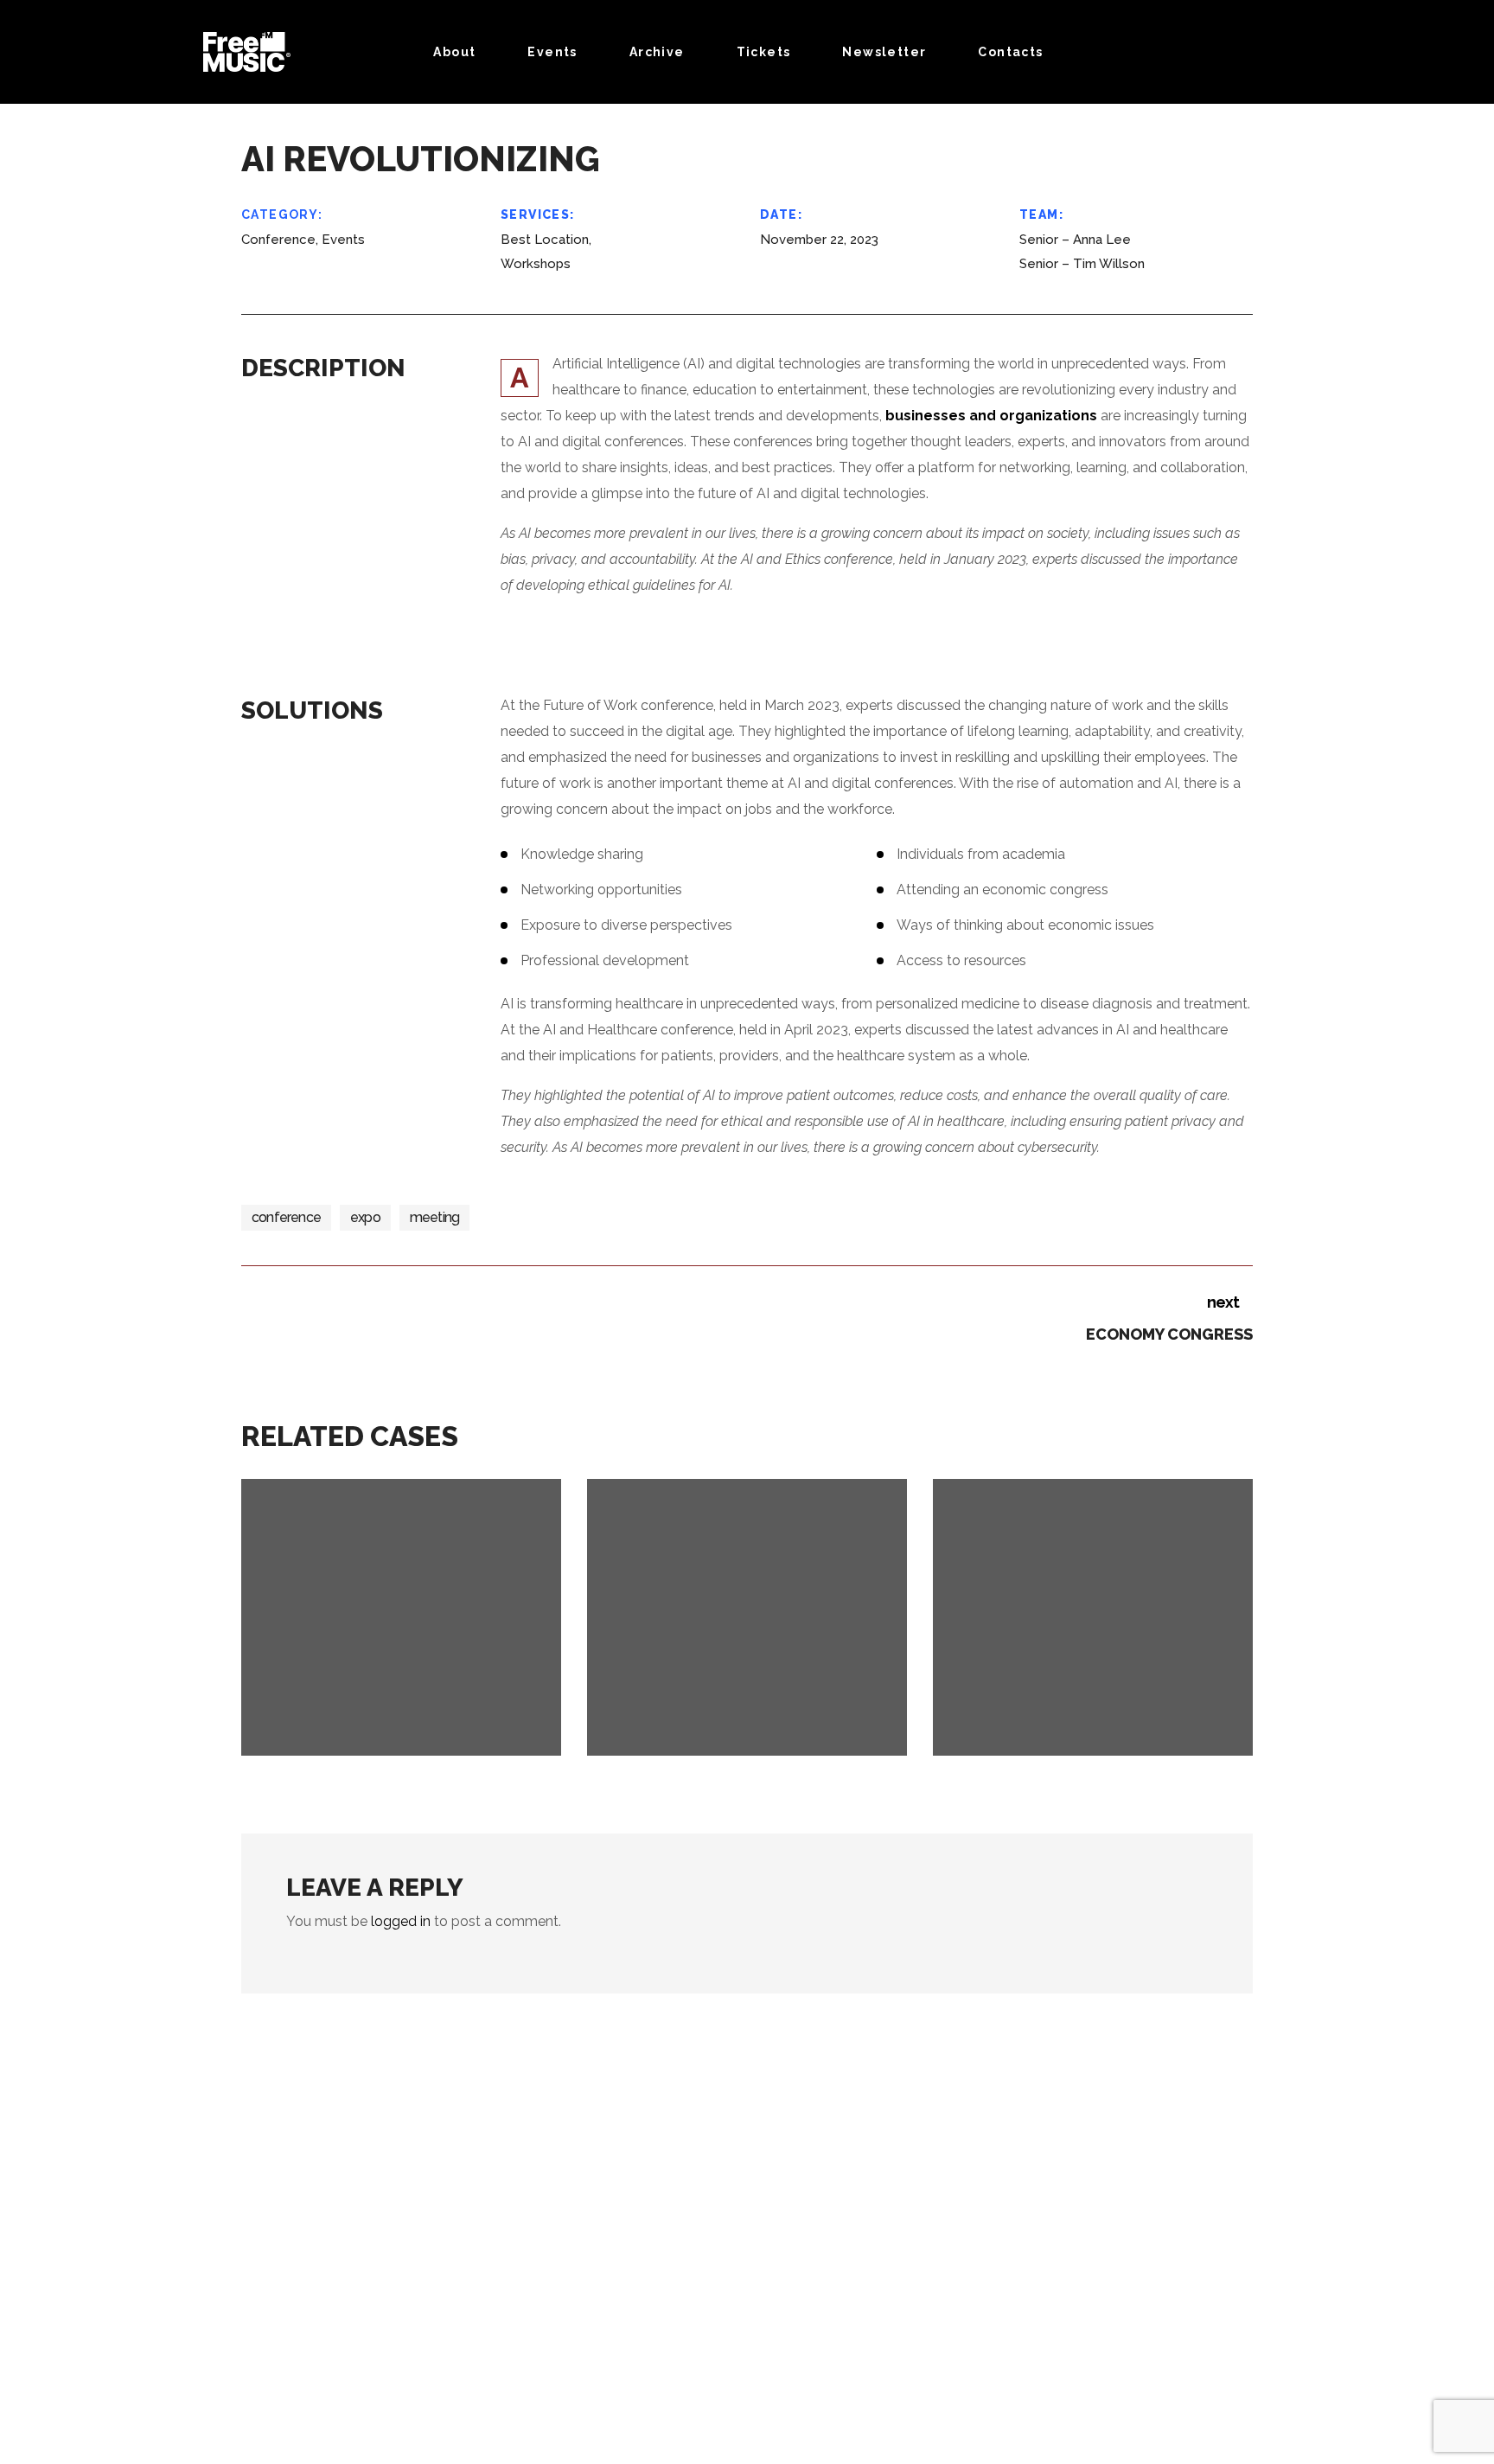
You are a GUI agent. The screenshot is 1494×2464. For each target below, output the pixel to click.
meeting (434, 1217)
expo (365, 1217)
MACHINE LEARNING (762, 1742)
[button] (1304, 52)
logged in (401, 1921)
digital (431, 1718)
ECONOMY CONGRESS (424, 1742)
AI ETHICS (1053, 1742)
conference (286, 1217)
